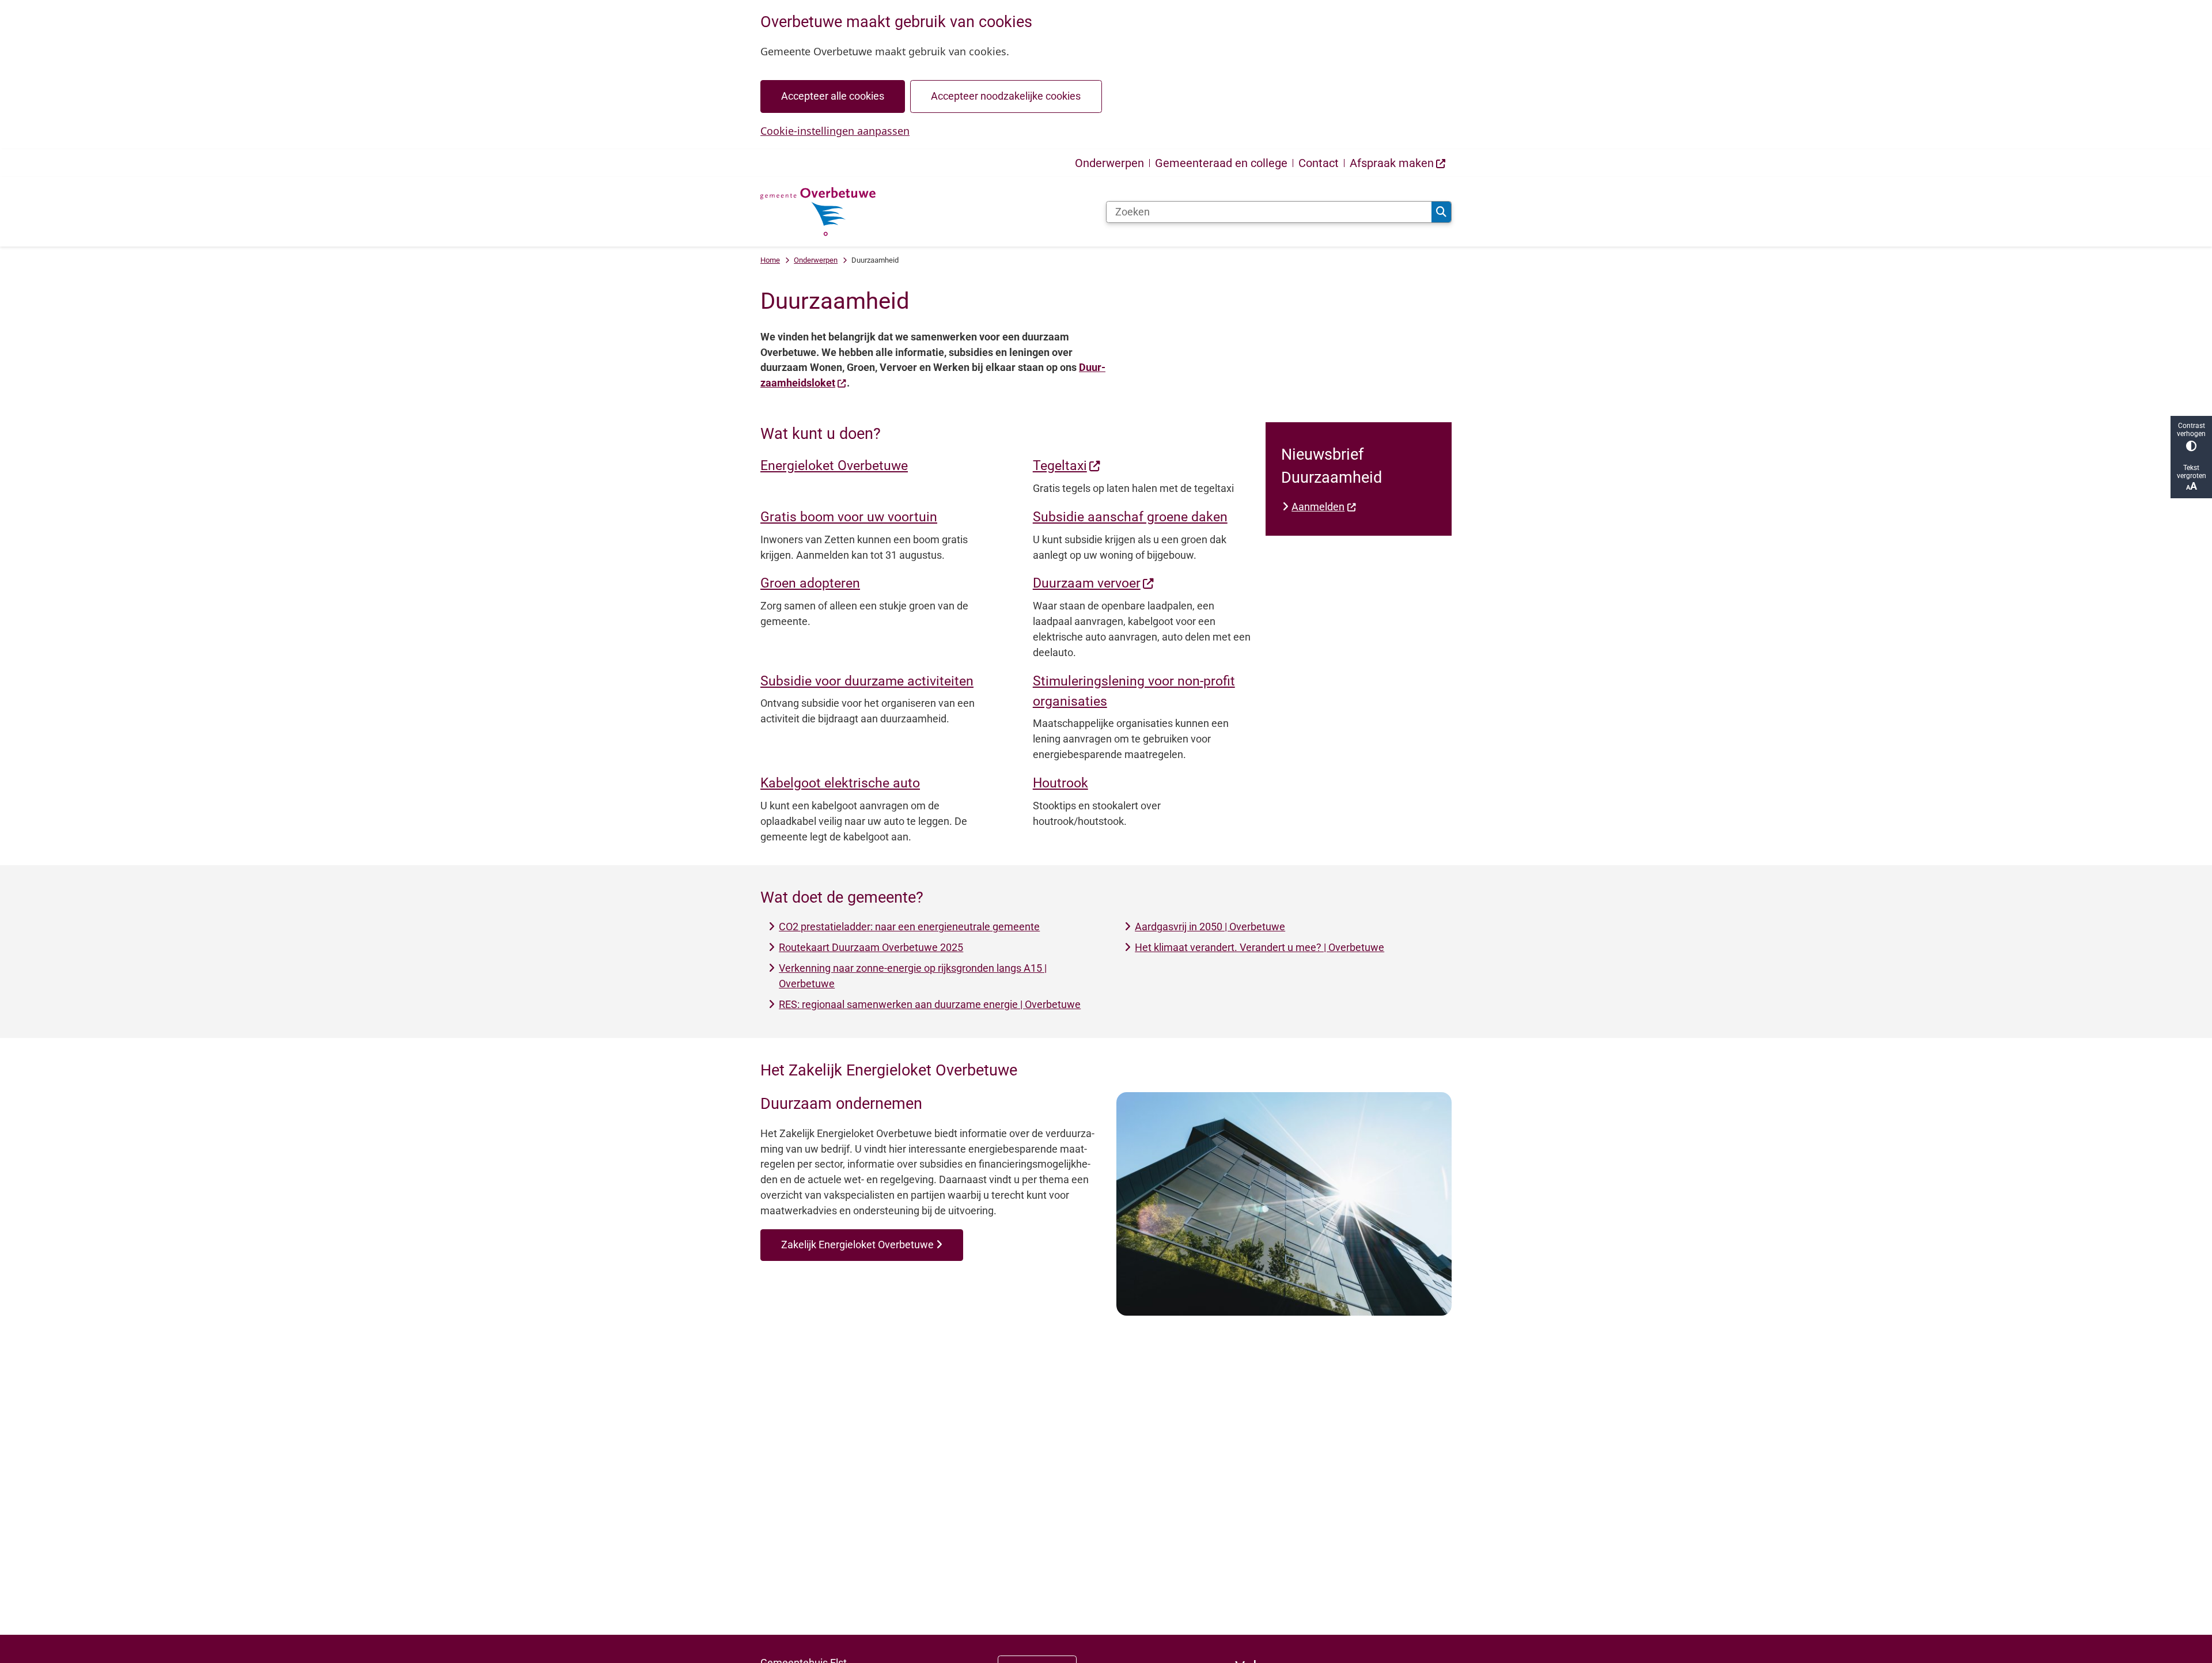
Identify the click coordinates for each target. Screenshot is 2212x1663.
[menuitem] (1398, 163)
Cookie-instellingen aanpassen (835, 131)
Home (770, 260)
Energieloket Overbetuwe (834, 465)
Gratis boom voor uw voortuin (849, 517)
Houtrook (1060, 783)
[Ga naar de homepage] (818, 212)
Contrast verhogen (2191, 430)
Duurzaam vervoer (1087, 583)
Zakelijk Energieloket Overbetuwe (857, 1245)
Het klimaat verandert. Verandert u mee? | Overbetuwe (1260, 947)
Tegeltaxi (1060, 465)
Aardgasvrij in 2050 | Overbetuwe (1210, 927)
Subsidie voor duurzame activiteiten (867, 681)
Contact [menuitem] (1319, 163)
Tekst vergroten (2192, 472)
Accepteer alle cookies (833, 96)
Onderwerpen (816, 260)
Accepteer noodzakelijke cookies (1006, 96)
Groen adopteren (810, 583)
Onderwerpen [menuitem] (1109, 163)
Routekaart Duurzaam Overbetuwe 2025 (871, 947)
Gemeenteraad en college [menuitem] (1221, 163)
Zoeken (1441, 212)
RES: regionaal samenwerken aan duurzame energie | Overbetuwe (930, 1004)
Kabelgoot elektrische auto (840, 783)
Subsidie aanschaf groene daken (1130, 517)
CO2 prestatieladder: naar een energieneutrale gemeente (909, 927)
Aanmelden (1318, 507)
